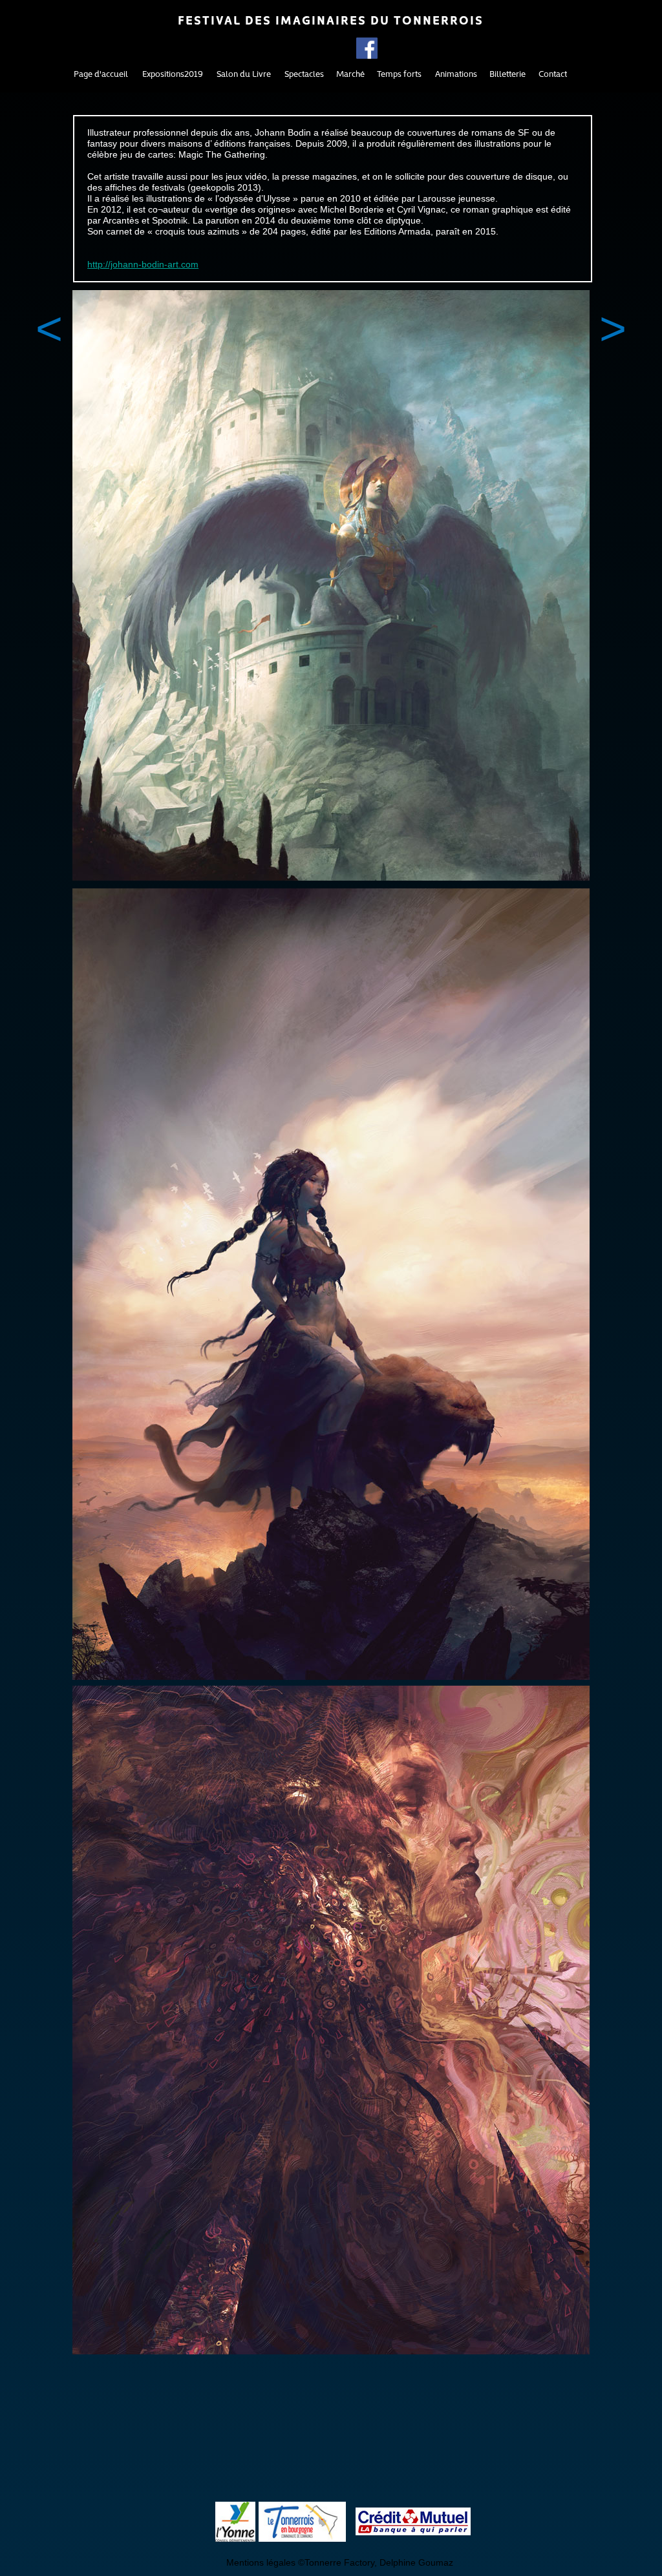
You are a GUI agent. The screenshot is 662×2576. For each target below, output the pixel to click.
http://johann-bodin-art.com (143, 264)
